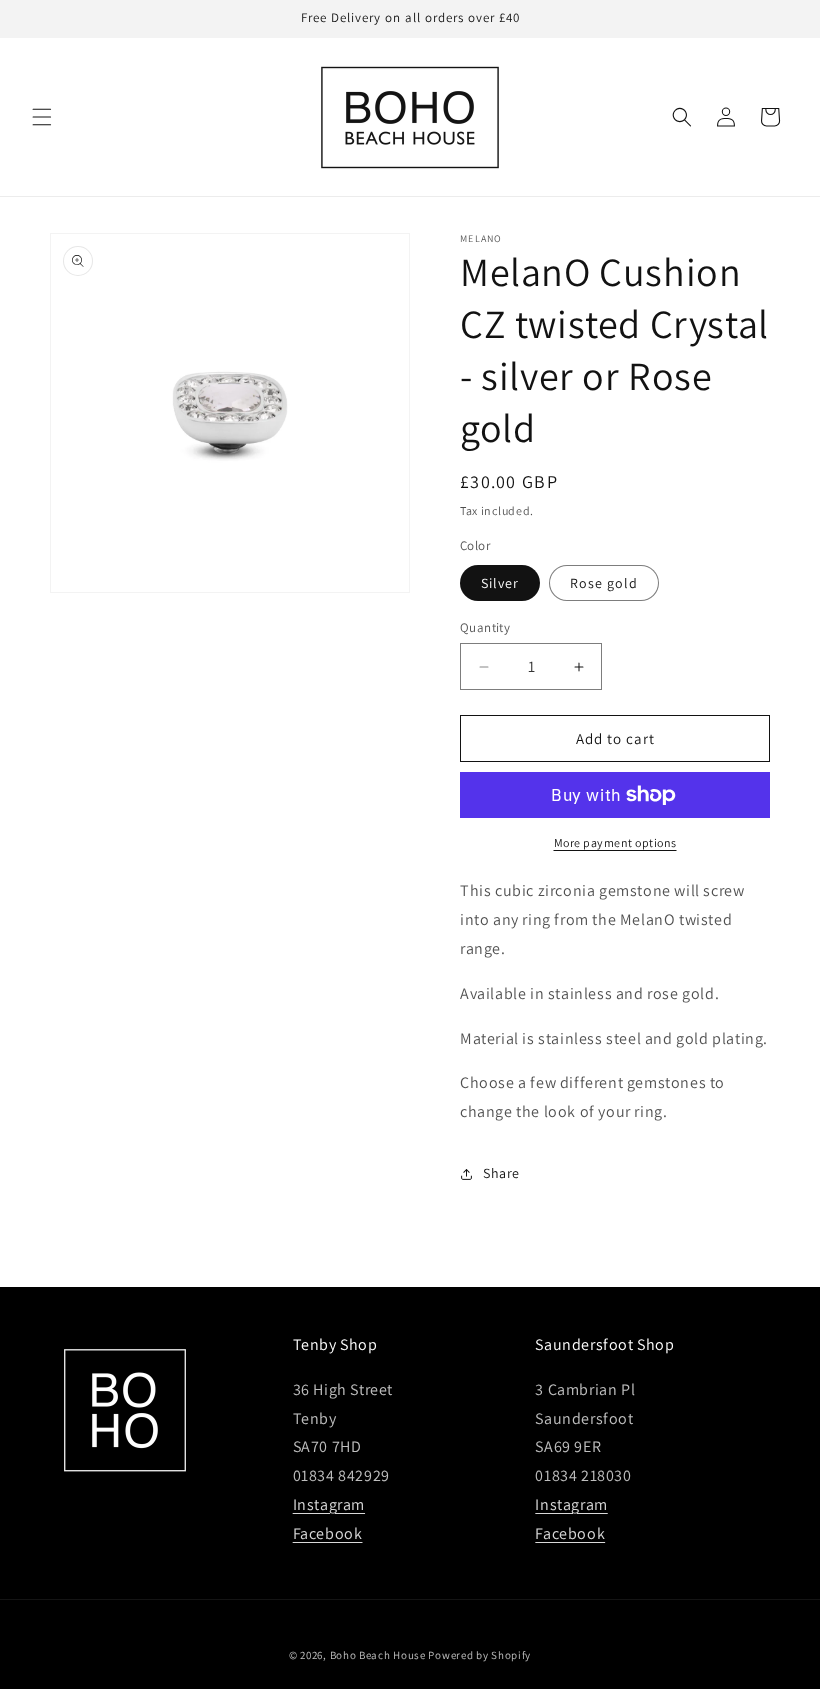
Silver (500, 583)
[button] (42, 117)
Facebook (328, 1533)
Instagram (329, 1504)
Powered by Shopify (479, 1655)
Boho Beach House (378, 1655)
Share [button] (501, 1173)
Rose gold (604, 583)
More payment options (615, 842)
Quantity (485, 627)
